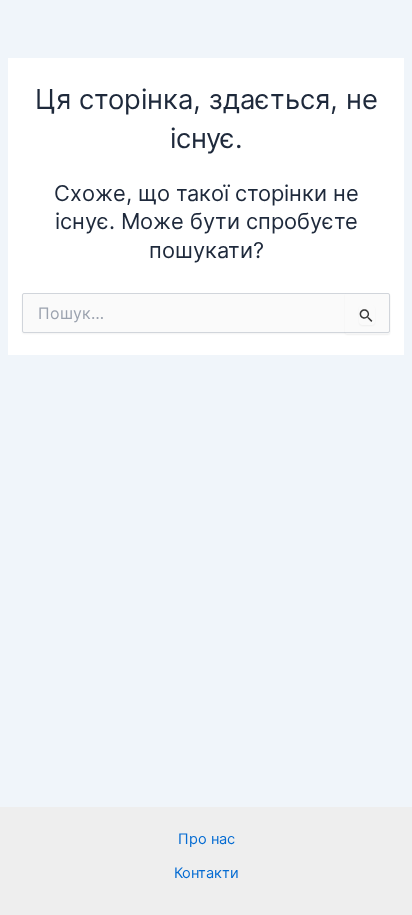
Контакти (206, 873)
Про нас (206, 839)
